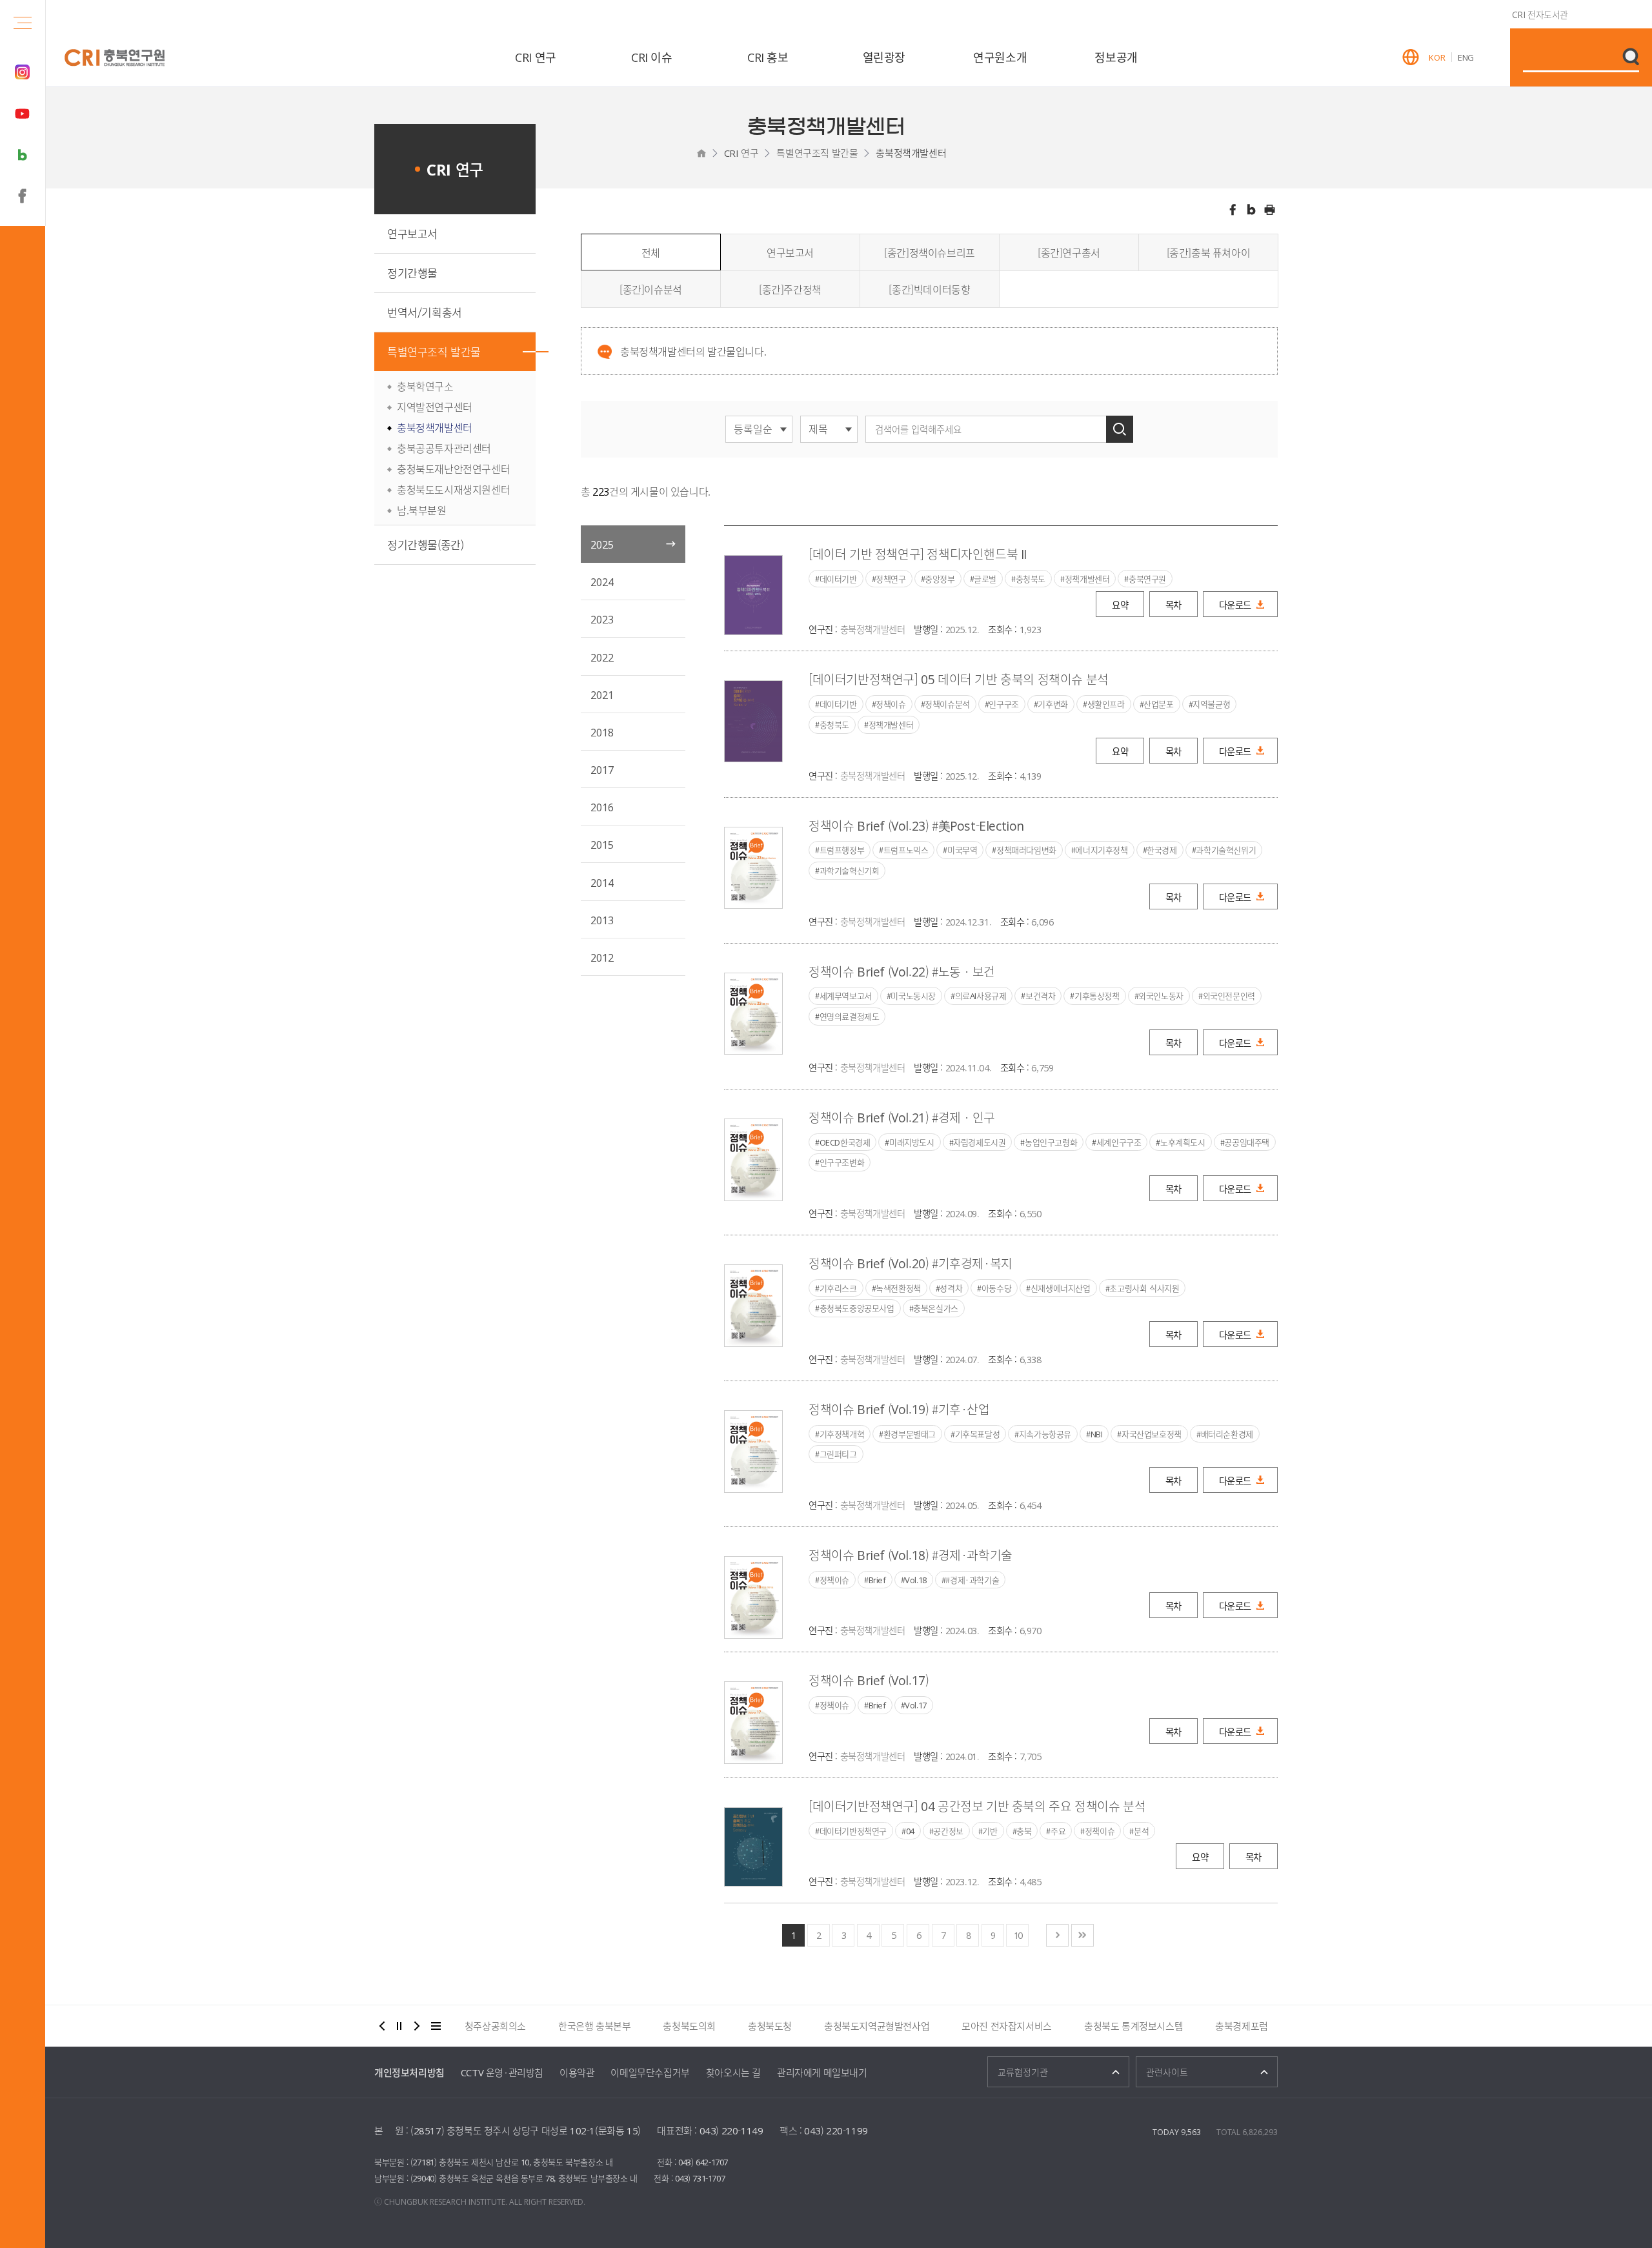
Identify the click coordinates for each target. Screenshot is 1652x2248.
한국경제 (1162, 850)
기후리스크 (838, 1288)
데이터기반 (838, 579)
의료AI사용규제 (981, 996)
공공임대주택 (1247, 1142)
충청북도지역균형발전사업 (877, 2026)
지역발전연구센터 (435, 407)
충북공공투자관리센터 (444, 448)
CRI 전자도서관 (1540, 14)
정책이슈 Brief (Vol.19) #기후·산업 (899, 1409)
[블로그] (23, 155)
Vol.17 (916, 1705)
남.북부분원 (422, 510)
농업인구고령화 (1051, 1142)
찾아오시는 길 (733, 2072)
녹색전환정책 (898, 1288)
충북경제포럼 (1242, 2026)
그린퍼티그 (838, 1454)
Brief (877, 1580)
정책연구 (891, 579)
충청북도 (1031, 579)
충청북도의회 (689, 2026)
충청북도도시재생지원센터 (453, 489)
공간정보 (948, 1831)
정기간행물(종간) (425, 544)
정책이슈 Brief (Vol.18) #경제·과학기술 (911, 1555)
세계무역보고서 (846, 996)
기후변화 (1053, 704)
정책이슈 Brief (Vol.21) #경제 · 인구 (902, 1118)
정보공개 (1116, 57)
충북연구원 (1147, 579)
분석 (1141, 1831)
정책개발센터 (1087, 579)
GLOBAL (1411, 57)
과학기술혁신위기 (1226, 850)
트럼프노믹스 (906, 850)
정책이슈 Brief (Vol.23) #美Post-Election (916, 826)
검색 (1120, 429)
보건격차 (1040, 996)
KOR (1437, 57)
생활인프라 (1106, 704)
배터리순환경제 (1227, 1434)
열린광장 (884, 57)
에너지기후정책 (1101, 850)
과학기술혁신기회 (850, 871)
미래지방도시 (912, 1142)
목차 (1174, 605)
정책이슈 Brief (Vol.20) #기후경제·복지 (911, 1263)
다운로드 (1235, 605)
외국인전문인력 (1229, 996)
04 (910, 1831)
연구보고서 (412, 233)
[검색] (1631, 57)
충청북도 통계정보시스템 (1133, 2026)
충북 (1024, 1831)
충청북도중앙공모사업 (857, 1308)
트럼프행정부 (842, 850)
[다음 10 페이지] (1057, 1935)
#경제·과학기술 (972, 1580)
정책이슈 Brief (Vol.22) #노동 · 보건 (902, 972)
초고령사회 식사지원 (1144, 1288)
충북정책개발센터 (911, 153)
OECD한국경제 (845, 1142)
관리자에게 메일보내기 (822, 2072)
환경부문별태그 (910, 1434)
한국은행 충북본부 (594, 2026)
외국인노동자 (1161, 996)
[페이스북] (23, 196)
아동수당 (996, 1288)
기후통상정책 (1097, 996)
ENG (1466, 57)
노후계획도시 (1183, 1142)
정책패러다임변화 (1026, 850)
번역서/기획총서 (425, 312)
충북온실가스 (936, 1308)
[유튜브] (23, 114)
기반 (990, 1831)
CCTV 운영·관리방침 (502, 2072)
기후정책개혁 (842, 1434)
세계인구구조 (1119, 1142)
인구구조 (1003, 704)
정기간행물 (412, 273)
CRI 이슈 (652, 57)
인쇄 (1270, 210)
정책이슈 (891, 704)
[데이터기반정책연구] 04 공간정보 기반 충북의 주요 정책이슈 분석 (977, 1806)
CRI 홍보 (768, 57)
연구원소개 (1000, 57)
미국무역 (962, 850)
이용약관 (577, 2072)
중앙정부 (940, 579)
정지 (399, 2026)
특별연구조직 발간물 (817, 153)
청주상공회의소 (495, 2026)
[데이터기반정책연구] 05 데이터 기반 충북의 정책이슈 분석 (959, 679)
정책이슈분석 (947, 704)
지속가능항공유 (1045, 1434)
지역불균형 (1211, 704)
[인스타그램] (23, 72)
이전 (382, 2026)
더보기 (436, 2026)
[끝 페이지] (1083, 1935)
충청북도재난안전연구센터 (453, 469)
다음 (417, 2026)
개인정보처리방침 (409, 2072)
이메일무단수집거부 (650, 2072)
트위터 (1251, 210)
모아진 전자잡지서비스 (1007, 2026)
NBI (1097, 1434)
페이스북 (1233, 210)
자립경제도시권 (979, 1142)
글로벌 (985, 579)
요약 (1120, 605)
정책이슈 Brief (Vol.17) (869, 1680)
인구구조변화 (842, 1162)
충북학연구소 (425, 386)
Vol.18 (916, 1580)
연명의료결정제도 (850, 1017)
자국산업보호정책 (1152, 1434)
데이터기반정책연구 (853, 1831)
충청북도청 (770, 2026)
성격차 (951, 1288)
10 (1018, 1935)
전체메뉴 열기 (23, 23)
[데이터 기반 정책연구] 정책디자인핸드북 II (918, 554)
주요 (1058, 1831)
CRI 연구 (536, 57)
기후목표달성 (978, 1434)
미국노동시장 (913, 996)
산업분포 (1158, 704)
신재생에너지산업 (1061, 1288)
